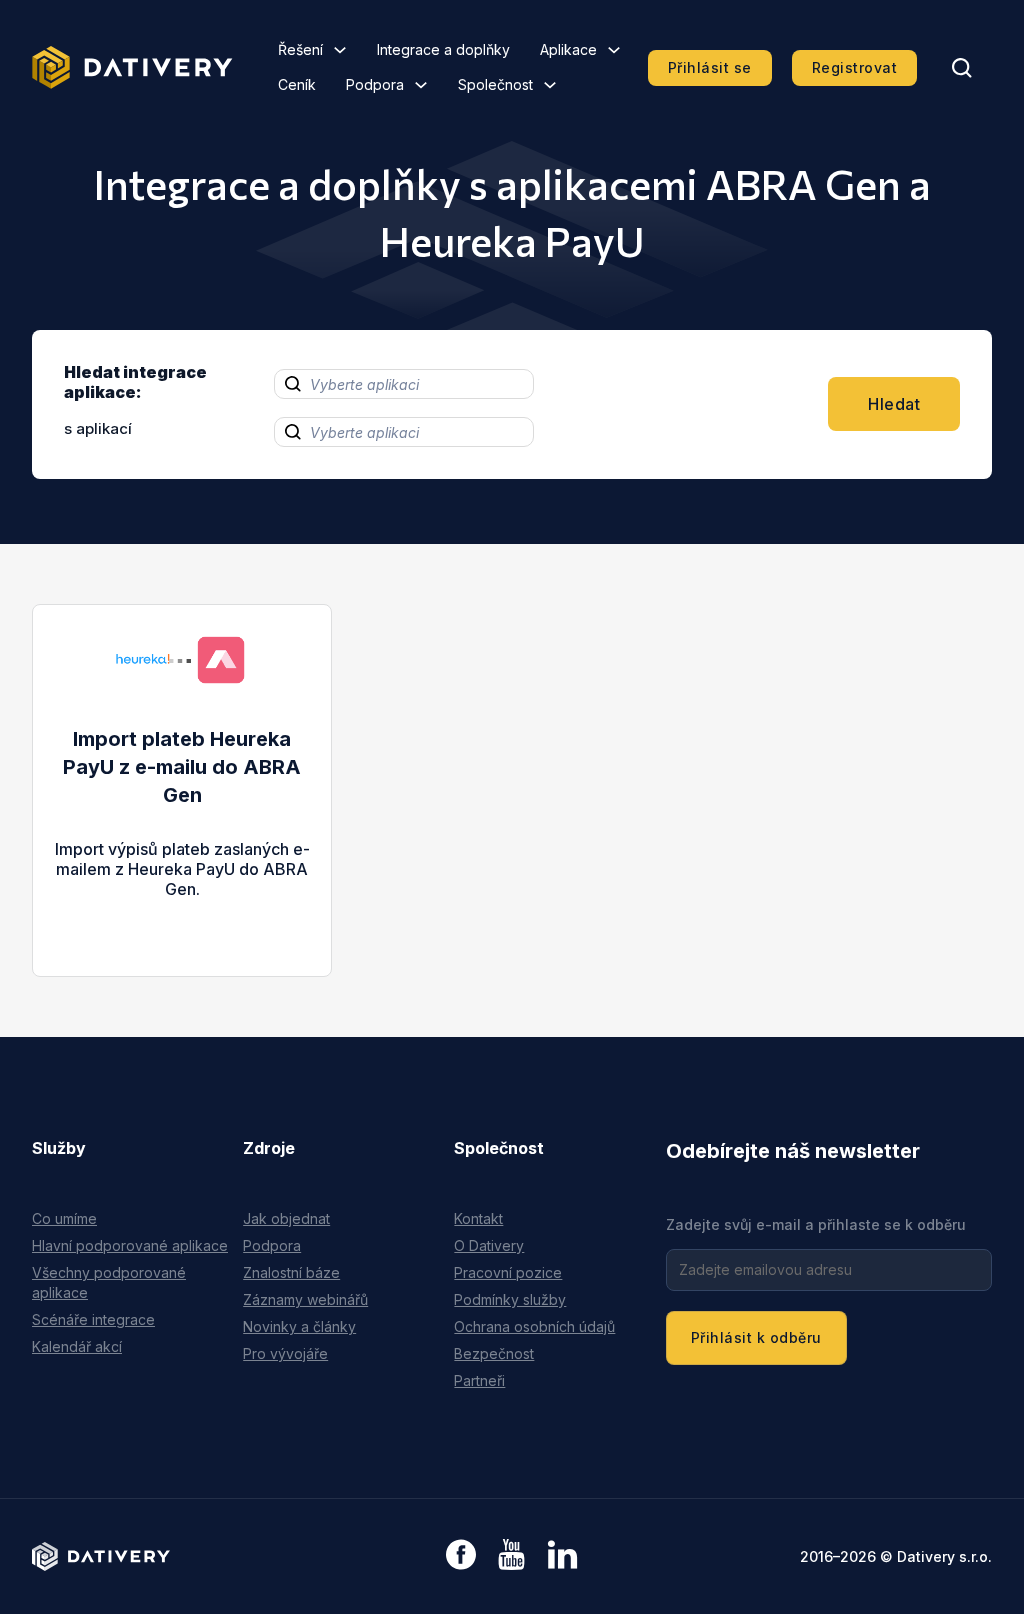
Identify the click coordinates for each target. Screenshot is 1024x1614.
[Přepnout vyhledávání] (962, 68)
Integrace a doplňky (443, 49)
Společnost (495, 84)
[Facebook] (461, 1556)
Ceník (297, 84)
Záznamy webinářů (305, 1299)
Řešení (300, 49)
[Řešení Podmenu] (340, 50)
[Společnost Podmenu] (550, 85)
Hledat (894, 404)
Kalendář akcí (77, 1346)
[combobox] (404, 384)
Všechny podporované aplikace (109, 1282)
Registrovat (855, 67)
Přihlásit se (710, 67)
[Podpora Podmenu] (421, 85)
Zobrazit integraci (182, 909)
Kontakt (478, 1218)
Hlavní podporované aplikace (130, 1245)
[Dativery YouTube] (511, 1555)
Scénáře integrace (93, 1319)
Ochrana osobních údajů (534, 1326)
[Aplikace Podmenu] (614, 50)
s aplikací (98, 428)
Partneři (479, 1380)
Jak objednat (286, 1218)
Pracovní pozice (508, 1272)
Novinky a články (299, 1326)
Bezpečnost (494, 1353)
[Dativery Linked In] (562, 1555)
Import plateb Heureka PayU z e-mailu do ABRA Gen (182, 767)
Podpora (375, 84)
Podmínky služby (510, 1299)
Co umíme (64, 1218)
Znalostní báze (291, 1272)
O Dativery (489, 1245)
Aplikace (568, 49)
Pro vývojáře (285, 1353)
